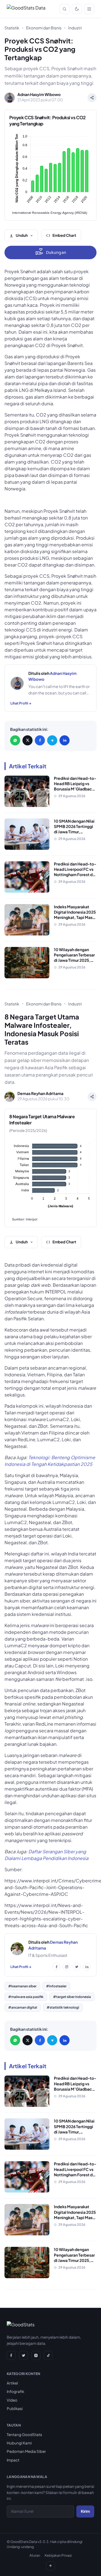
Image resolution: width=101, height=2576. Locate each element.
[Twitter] (77, 1967)
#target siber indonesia (72, 1997)
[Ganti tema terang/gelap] (77, 9)
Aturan (35, 2555)
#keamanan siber (22, 1986)
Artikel (12, 2383)
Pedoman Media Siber (26, 2451)
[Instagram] (66, 1967)
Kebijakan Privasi (58, 2555)
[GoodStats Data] (26, 9)
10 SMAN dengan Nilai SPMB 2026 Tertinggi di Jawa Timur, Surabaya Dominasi (74, 829)
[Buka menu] (89, 9)
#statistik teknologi (63, 2007)
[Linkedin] (87, 1967)
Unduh (22, 235)
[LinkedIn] (65, 740)
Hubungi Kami (19, 2443)
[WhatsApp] (15, 740)
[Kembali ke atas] (50, 2566)
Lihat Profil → (21, 703)
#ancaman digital (23, 2007)
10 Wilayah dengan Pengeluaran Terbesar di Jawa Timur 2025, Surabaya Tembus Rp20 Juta (74, 960)
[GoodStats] (21, 2326)
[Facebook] (40, 740)
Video (12, 2400)
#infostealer (56, 1986)
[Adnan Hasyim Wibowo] (17, 683)
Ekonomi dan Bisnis (44, 28)
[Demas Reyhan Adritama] (17, 1949)
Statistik (12, 28)
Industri (75, 28)
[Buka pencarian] (65, 9)
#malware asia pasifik (26, 1997)
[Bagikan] (92, 98)
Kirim (85, 2511)
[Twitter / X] (27, 740)
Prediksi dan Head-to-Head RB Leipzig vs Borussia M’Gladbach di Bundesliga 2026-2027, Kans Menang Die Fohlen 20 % (75, 792)
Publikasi (15, 2408)
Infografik (15, 2391)
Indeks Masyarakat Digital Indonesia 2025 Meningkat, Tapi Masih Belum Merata (75, 915)
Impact (13, 2460)
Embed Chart (64, 235)
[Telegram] (52, 740)
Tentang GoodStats (24, 2435)
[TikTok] (48, 2355)
